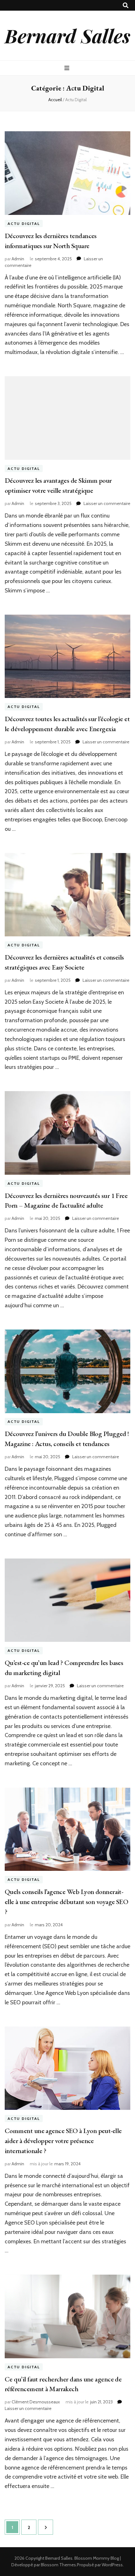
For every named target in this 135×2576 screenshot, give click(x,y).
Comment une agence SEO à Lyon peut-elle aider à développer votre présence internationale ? (63, 2141)
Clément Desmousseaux (36, 2402)
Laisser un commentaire (107, 503)
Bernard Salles (67, 35)
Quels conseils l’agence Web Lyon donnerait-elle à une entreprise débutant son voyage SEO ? (66, 1902)
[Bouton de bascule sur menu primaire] (68, 68)
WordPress (112, 2565)
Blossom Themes (58, 2565)
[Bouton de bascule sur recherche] (126, 5)
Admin (18, 259)
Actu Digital (24, 224)
